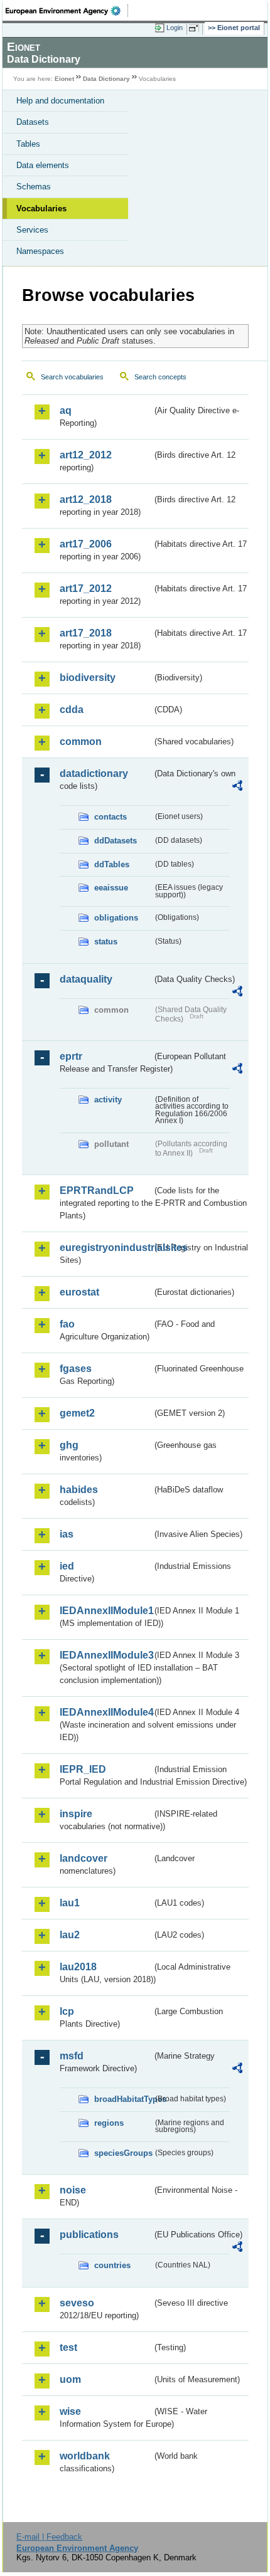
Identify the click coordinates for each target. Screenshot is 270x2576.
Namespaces (40, 251)
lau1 (70, 1903)
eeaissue (111, 888)
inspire (76, 1814)
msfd (72, 2056)
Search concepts (160, 377)
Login (175, 28)
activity (108, 1100)
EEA (67, 11)
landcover (84, 1858)
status (106, 942)
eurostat (79, 1292)
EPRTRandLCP (97, 1190)
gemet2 (77, 1413)
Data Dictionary (106, 79)
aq (66, 410)
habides (79, 1490)
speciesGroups (123, 2153)
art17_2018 (86, 633)
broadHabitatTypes (123, 2099)
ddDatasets (116, 841)
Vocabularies (41, 209)
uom (70, 2379)
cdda (72, 710)
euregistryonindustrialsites (106, 1248)
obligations (116, 918)
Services (32, 230)
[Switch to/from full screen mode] (196, 28)
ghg (69, 1445)
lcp (67, 2011)
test (68, 2347)
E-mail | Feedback (49, 2537)
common (81, 742)
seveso (77, 2303)
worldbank (85, 2456)
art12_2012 (86, 455)
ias (67, 1534)
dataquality (86, 979)
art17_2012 (86, 589)
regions (109, 2123)
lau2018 (78, 1967)
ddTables (112, 864)
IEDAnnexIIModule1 (106, 1611)
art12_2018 (86, 499)
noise (73, 2190)
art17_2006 (86, 544)
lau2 (70, 1935)
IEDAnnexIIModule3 (106, 1655)
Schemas (34, 187)
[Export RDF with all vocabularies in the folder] (237, 787)
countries (112, 2265)
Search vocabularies (72, 377)
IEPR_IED (83, 1769)
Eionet (64, 79)
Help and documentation (60, 101)
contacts (111, 817)
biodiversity (88, 678)
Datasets (33, 122)
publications (89, 2235)
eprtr (71, 1056)
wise (70, 2411)
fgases (76, 1369)
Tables (28, 144)
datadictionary (94, 773)
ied (67, 1566)
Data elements (43, 165)
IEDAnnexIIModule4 (106, 1712)
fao (67, 1324)
